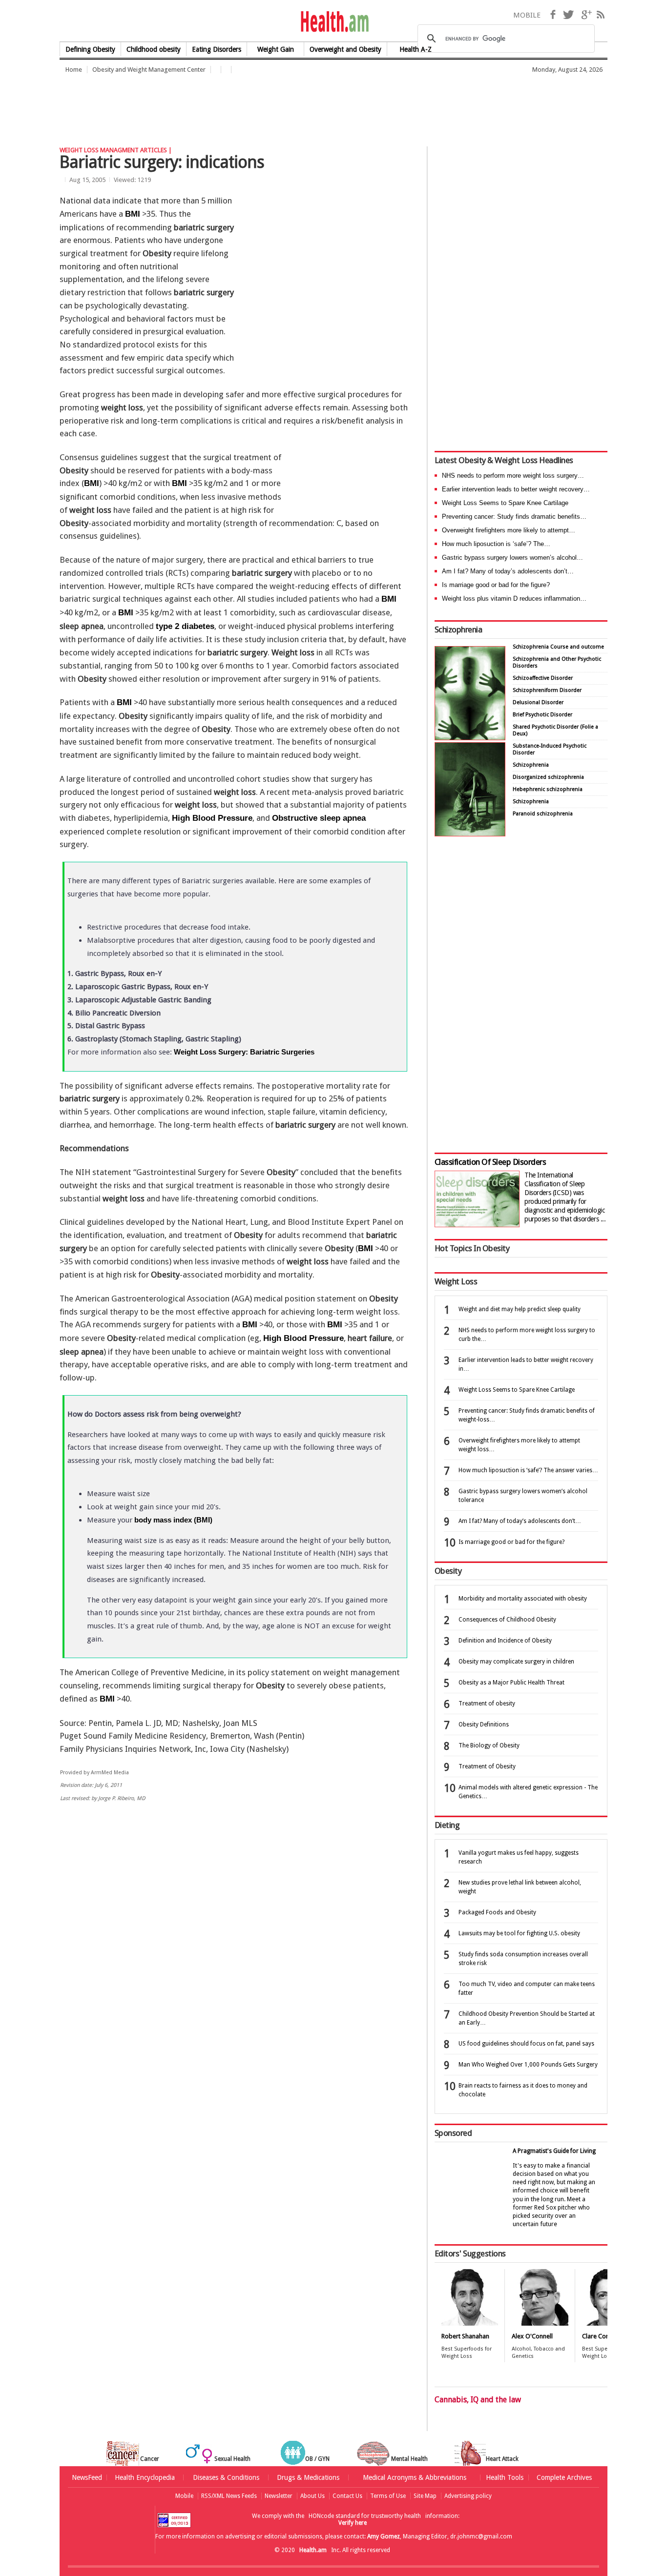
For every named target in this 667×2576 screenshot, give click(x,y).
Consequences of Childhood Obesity (507, 1620)
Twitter (568, 15)
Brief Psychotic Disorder (542, 715)
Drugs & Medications (308, 2477)
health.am (334, 22)
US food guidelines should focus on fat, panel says (526, 2044)
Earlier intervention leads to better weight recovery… (516, 489)
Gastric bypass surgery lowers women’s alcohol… (512, 558)
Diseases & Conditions (226, 2477)
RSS (601, 15)
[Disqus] (240, 1961)
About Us (313, 2496)
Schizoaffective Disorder (543, 678)
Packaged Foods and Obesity (497, 1912)
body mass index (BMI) (173, 1520)
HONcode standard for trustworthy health (365, 2516)
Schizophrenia (458, 629)
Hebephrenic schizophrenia (548, 789)
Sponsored (453, 2133)
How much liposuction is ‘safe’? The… (496, 544)
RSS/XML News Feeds (229, 2496)
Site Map (425, 2496)
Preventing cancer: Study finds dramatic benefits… (514, 517)
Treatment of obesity (487, 1704)
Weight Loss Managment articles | (116, 150)
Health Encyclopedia (145, 2477)
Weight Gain (276, 49)
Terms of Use (388, 2496)
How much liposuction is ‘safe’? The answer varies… (528, 1470)
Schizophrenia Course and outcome (558, 647)
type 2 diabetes (185, 626)
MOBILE (527, 15)
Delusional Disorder (538, 702)
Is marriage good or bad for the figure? (496, 585)
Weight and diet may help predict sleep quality (520, 1309)
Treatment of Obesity (487, 1766)
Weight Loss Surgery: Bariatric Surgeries (244, 1052)
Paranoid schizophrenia (543, 814)
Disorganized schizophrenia (548, 777)
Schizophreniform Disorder (547, 690)
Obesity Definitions (484, 1724)
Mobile (184, 2496)
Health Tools (505, 2477)
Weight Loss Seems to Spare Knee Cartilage (505, 503)
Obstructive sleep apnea (319, 818)
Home (74, 70)
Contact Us (347, 2496)
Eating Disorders (217, 49)
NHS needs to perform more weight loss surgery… (513, 476)
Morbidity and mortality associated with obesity (523, 1599)
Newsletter (279, 2496)
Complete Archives (564, 2477)
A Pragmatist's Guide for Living (554, 2151)
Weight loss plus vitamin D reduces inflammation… (514, 598)
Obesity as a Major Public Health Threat (511, 1683)
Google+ (586, 15)
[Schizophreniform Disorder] (470, 738)
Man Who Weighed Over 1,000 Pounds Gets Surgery (528, 2065)
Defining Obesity (90, 49)
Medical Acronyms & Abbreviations (415, 2477)
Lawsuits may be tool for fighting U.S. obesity (519, 1933)
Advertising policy (468, 2496)
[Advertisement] (237, 105)
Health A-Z (416, 49)
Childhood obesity (154, 49)
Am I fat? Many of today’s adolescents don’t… (508, 571)
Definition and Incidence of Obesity (505, 1641)
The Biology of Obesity (489, 1745)
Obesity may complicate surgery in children (516, 1662)
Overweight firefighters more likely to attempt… (509, 530)
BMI (133, 214)
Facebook (553, 15)
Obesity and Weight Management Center (149, 70)
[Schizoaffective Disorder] (470, 834)
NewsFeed (87, 2477)
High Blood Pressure (212, 818)
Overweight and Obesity (345, 49)
